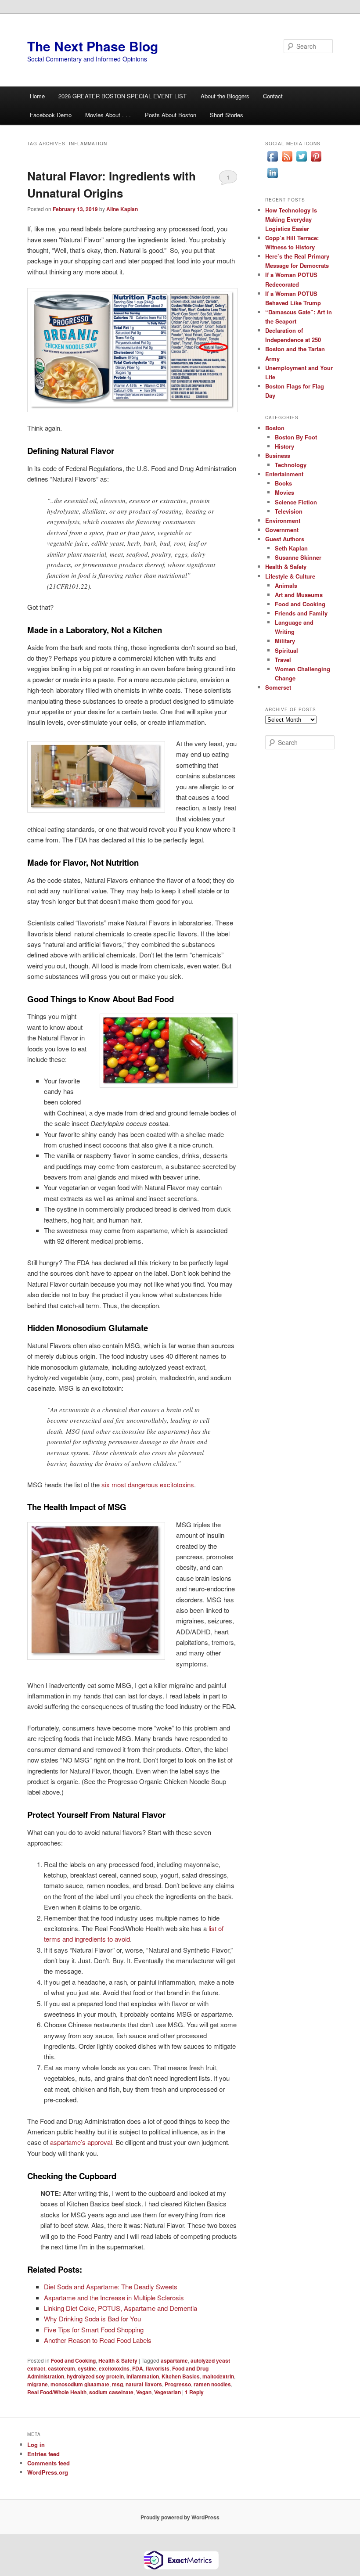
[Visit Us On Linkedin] (272, 178)
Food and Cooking (73, 2360)
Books (283, 483)
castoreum (61, 2368)
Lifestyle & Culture (290, 576)
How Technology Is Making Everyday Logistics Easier (291, 219)
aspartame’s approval (81, 2142)
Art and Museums (299, 595)
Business (278, 455)
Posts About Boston (171, 115)
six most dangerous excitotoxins (148, 1484)
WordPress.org (48, 2472)
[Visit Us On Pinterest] (316, 161)
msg (117, 2384)
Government (282, 530)
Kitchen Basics (181, 2376)
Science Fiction (296, 502)
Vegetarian (167, 2392)
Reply (194, 2392)
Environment (283, 520)
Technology (291, 465)
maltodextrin (218, 2376)
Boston (275, 428)
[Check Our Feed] (287, 161)
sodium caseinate (111, 2392)
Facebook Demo (51, 115)
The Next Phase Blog (93, 46)
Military (285, 641)
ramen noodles (212, 2384)
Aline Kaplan (122, 209)
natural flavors (144, 2384)
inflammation (143, 2376)
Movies (284, 492)
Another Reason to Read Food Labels (98, 2340)
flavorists (158, 2368)
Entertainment (284, 474)
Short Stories (227, 115)
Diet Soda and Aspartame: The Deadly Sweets (111, 2286)
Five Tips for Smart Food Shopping (94, 2330)
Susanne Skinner (298, 557)
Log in (36, 2445)
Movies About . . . (108, 115)
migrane (38, 2384)
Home (37, 96)
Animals (286, 585)
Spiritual (286, 650)
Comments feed (49, 2463)
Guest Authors (285, 539)
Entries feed (43, 2454)
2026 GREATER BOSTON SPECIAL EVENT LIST (122, 96)
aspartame (174, 2360)
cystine (87, 2368)
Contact (273, 96)
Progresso (178, 2384)
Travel (283, 660)
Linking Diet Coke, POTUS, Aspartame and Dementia (121, 2308)
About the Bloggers (225, 96)
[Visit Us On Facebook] (272, 161)
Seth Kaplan (291, 548)
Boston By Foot (296, 437)
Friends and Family (301, 613)
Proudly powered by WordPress (180, 2517)
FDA (138, 2368)
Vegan (144, 2392)
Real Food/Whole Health (57, 2392)
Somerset (278, 687)
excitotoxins (114, 2368)
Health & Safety (118, 2360)
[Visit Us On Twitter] (301, 161)
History (284, 446)
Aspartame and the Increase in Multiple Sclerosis (114, 2297)
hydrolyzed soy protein (95, 2376)
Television (289, 511)
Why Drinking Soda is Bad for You (92, 2319)
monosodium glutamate (80, 2384)
